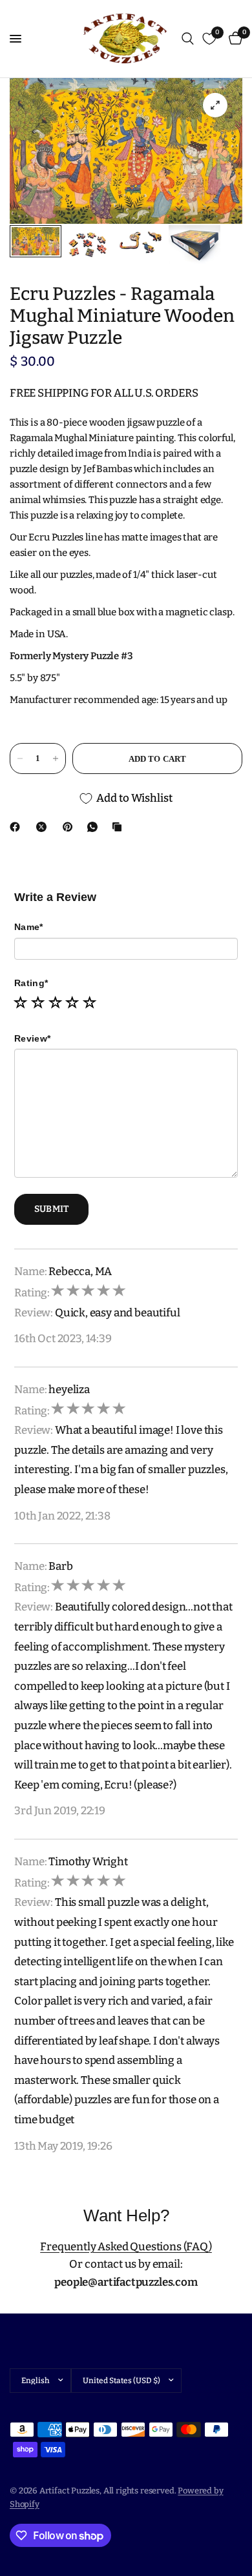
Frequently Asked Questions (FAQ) (126, 2247)
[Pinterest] (70, 827)
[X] (44, 827)
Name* (28, 927)
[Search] (188, 39)
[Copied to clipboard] (120, 827)
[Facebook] (17, 827)
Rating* (31, 983)
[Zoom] (215, 105)
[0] (233, 39)
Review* (32, 1038)
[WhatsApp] (95, 827)
